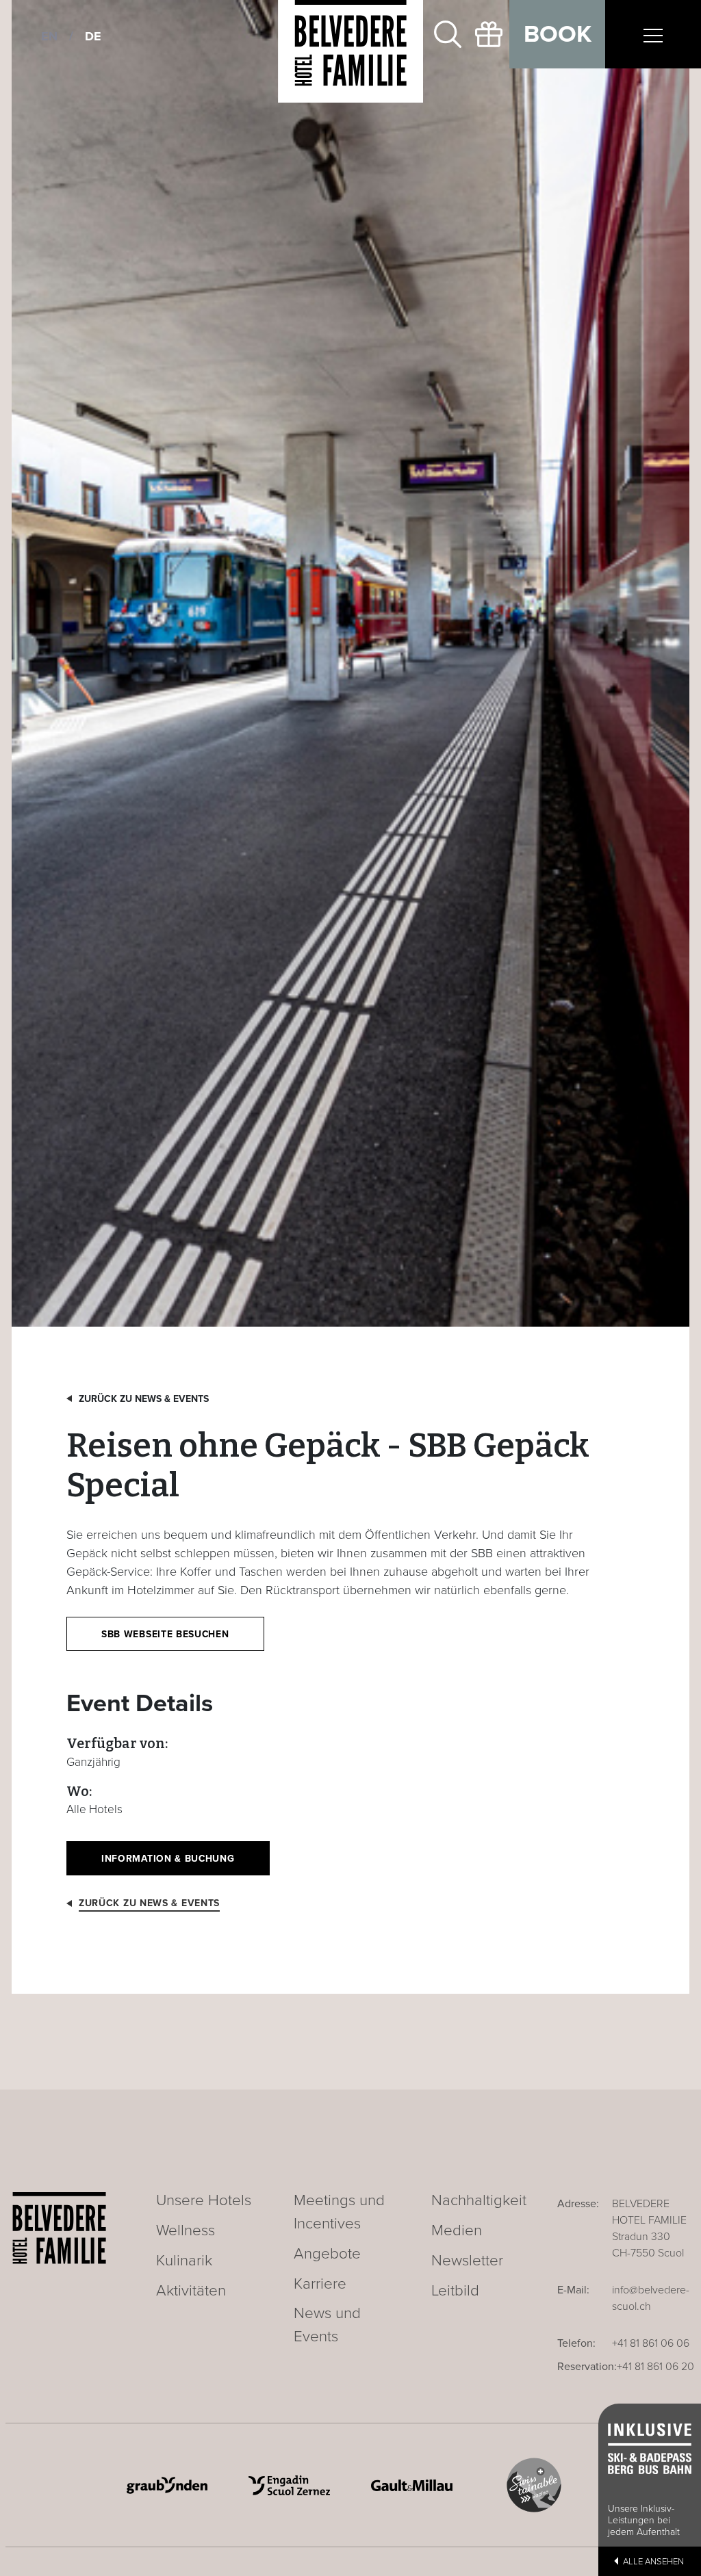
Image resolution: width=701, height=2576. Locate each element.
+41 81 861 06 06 (651, 2343)
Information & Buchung (168, 1859)
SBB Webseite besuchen (165, 1634)
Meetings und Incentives (339, 2212)
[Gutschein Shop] (489, 34)
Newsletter (467, 2260)
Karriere (320, 2284)
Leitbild (455, 2290)
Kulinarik (184, 2260)
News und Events (327, 2325)
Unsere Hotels (204, 2200)
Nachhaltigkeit (479, 2200)
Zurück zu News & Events (144, 1399)
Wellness (186, 2230)
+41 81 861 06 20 (655, 2367)
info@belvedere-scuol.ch (651, 2298)
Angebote (327, 2253)
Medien (457, 2230)
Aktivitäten (191, 2290)
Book (558, 34)
